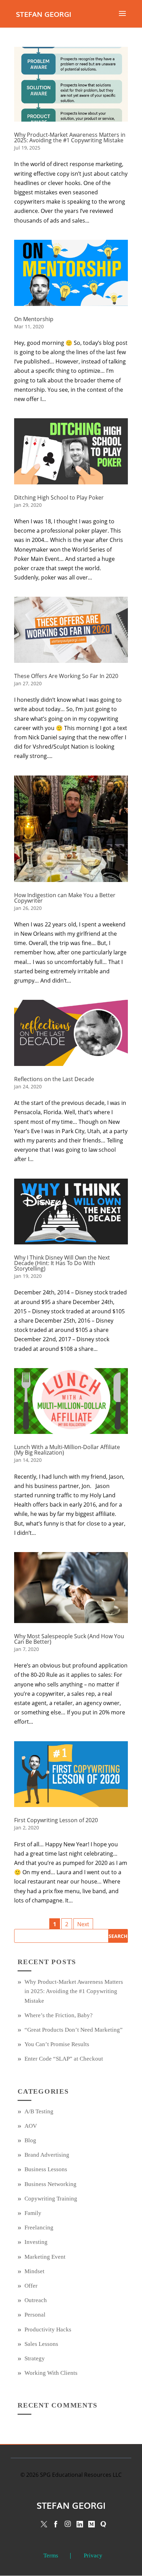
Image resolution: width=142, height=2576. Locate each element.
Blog (30, 2140)
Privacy (93, 2556)
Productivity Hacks (48, 2329)
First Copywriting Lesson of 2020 (56, 1820)
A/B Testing (39, 2111)
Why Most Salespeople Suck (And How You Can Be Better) (69, 1639)
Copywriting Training (51, 2199)
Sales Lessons (41, 2344)
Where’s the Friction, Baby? (59, 2015)
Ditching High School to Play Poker (59, 497)
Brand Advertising (47, 2155)
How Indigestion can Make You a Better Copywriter (65, 898)
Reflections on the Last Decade (54, 1079)
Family (33, 2213)
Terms (51, 2556)
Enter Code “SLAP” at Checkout (64, 2059)
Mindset (34, 2271)
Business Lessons (46, 2169)
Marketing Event (45, 2257)
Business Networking (50, 2184)
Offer (31, 2286)
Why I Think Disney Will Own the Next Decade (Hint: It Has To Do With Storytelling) (62, 1263)
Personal (35, 2315)
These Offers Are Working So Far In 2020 (66, 676)
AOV (31, 2126)
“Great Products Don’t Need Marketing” (74, 2030)
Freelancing (39, 2228)
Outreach (36, 2300)
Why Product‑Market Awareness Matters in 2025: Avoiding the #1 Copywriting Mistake (70, 137)
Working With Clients (51, 2373)
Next (83, 1924)
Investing (36, 2242)
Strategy (35, 2358)
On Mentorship (34, 319)
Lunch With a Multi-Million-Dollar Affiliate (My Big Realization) (67, 1450)
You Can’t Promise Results (57, 2044)
